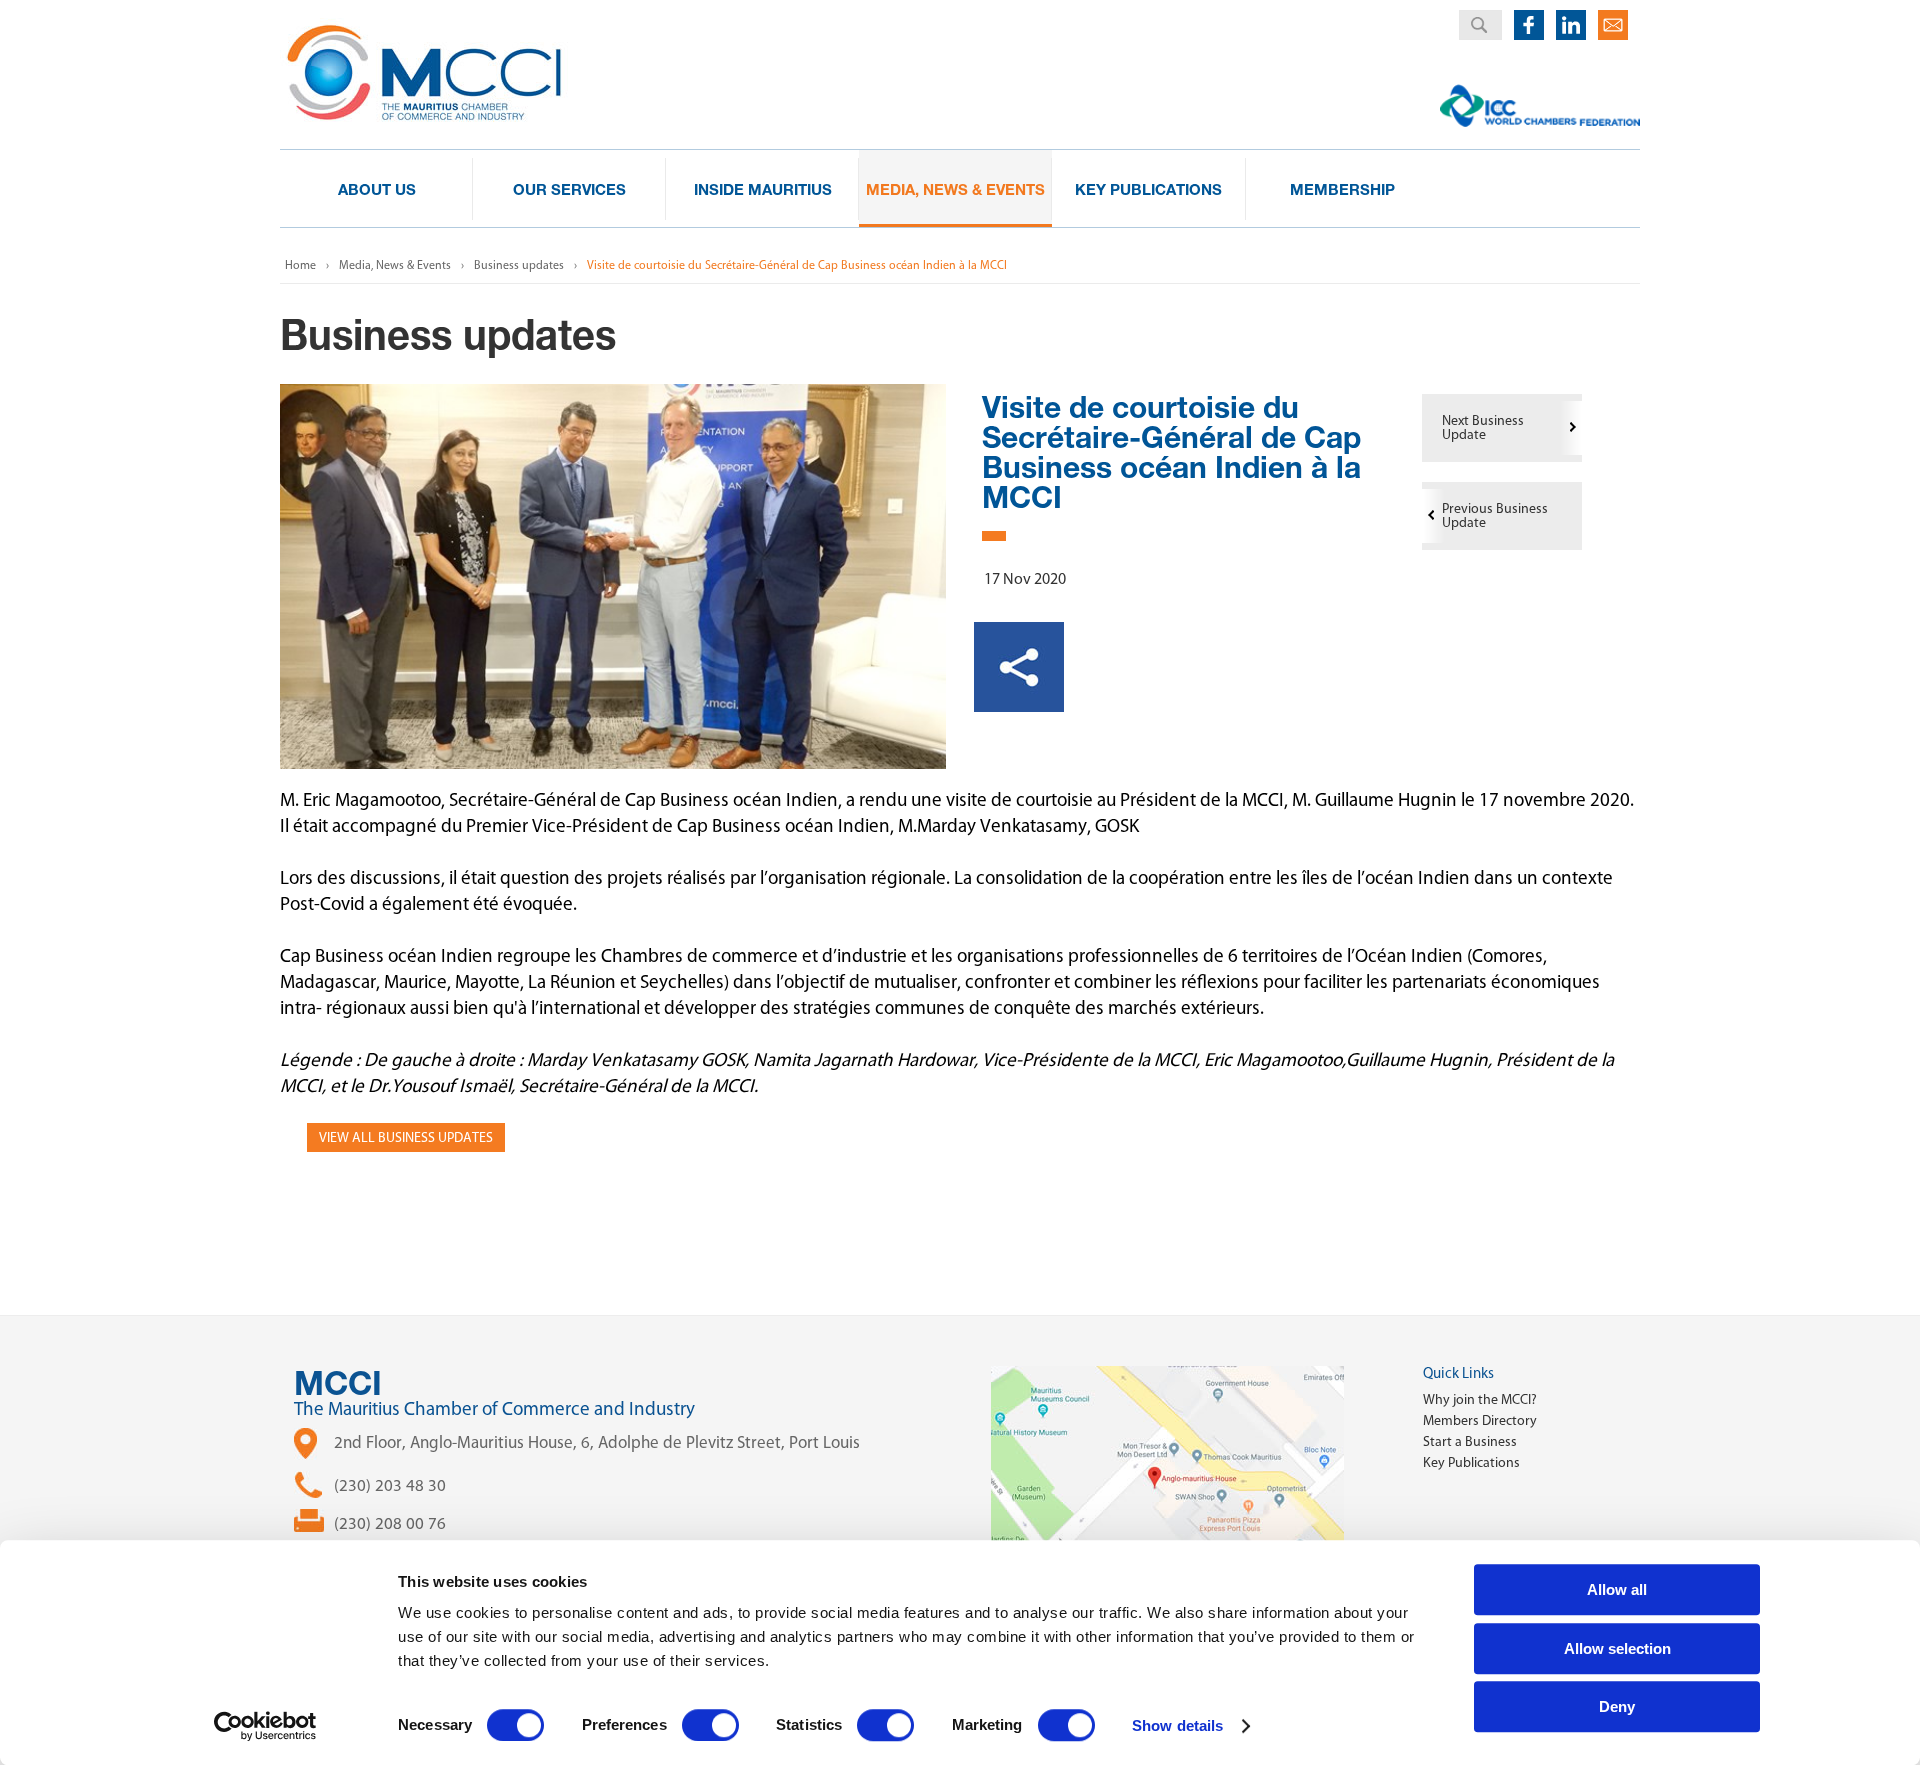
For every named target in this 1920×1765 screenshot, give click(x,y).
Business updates (519, 265)
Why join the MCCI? (1480, 1399)
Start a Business (1470, 1441)
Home (300, 265)
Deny (1617, 1706)
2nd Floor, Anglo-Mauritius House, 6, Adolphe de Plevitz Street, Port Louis (597, 1442)
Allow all (1617, 1589)
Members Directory (1480, 1420)
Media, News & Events (395, 265)
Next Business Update (1483, 427)
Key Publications (1471, 1462)
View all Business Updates (406, 1137)
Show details (1177, 1725)
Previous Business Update (1495, 515)
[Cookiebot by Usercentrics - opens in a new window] (265, 1726)
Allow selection (1617, 1648)
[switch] (710, 1725)
